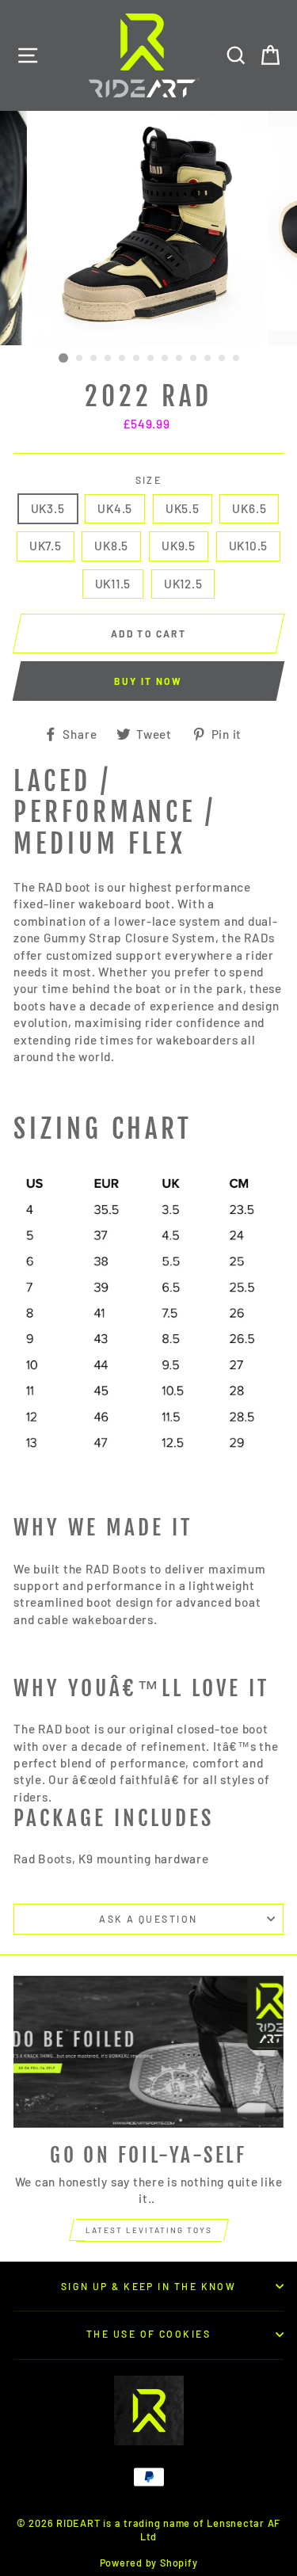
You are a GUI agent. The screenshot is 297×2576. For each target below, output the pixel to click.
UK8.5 (111, 546)
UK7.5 (46, 546)
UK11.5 (113, 584)
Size (149, 480)
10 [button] (194, 359)
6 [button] (137, 359)
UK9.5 (179, 546)
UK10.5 (249, 546)
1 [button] (63, 358)
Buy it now (148, 681)
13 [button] (237, 359)
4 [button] (109, 359)
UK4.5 (115, 508)
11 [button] (208, 359)
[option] (149, 228)
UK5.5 (183, 508)
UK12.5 (183, 584)
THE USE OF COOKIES (148, 2334)
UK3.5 (48, 508)
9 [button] (180, 359)
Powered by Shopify (149, 2563)
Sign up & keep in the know (149, 2286)
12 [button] (223, 359)
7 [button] (151, 359)
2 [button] (80, 359)
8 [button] (166, 359)
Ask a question (148, 1919)
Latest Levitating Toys (149, 2230)
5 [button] (123, 359)
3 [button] (94, 359)
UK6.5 (249, 508)
